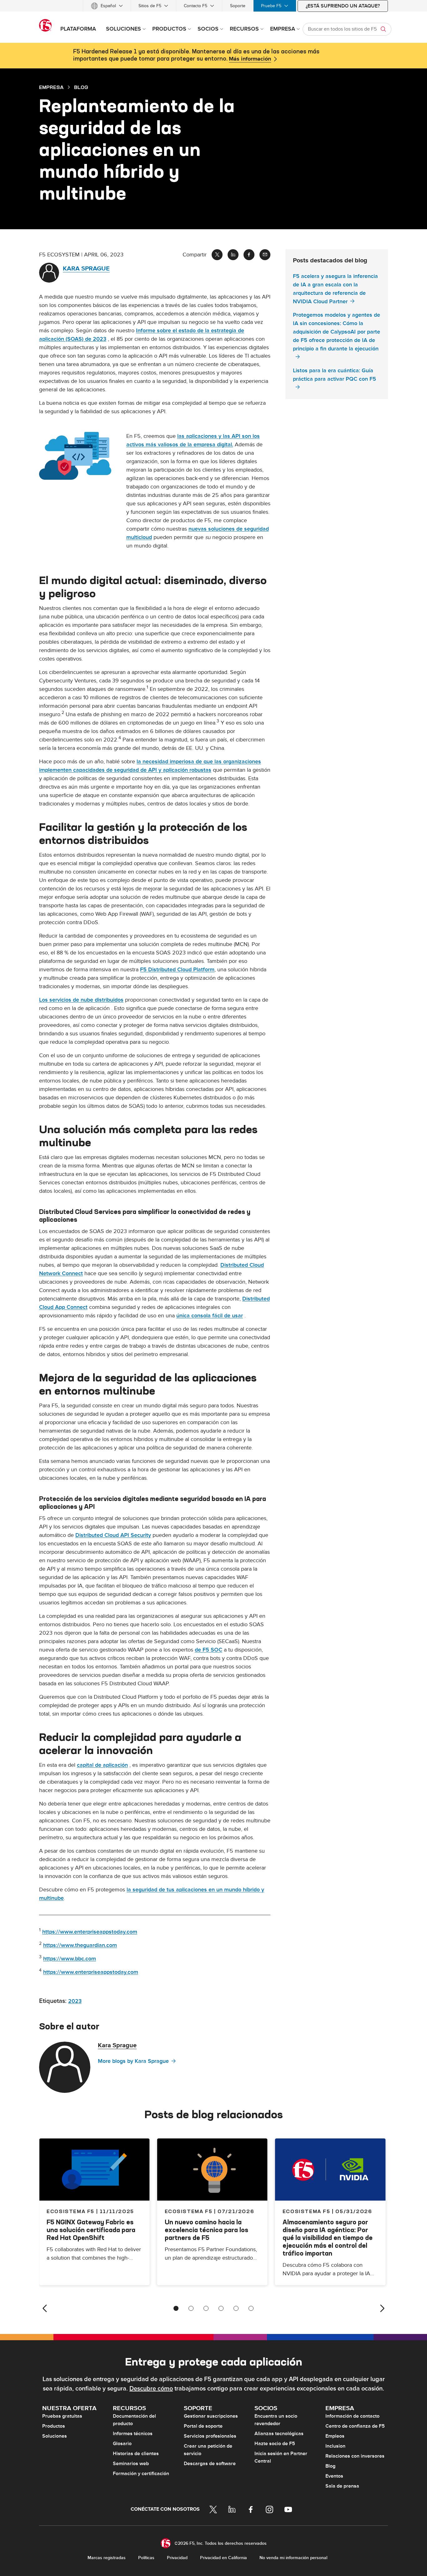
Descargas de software (210, 2464)
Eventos (334, 2476)
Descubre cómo (151, 2389)
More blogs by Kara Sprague (133, 2061)
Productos (54, 2426)
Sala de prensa (342, 2486)
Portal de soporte (203, 2426)
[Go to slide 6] (251, 2308)
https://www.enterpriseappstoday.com (90, 1932)
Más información (250, 59)
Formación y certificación (141, 2474)
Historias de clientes (136, 2454)
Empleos (335, 2436)
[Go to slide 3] (206, 2308)
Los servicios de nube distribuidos (81, 1000)
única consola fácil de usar (210, 1316)
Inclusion (335, 2446)
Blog (330, 2466)
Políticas (146, 2558)
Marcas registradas (107, 2558)
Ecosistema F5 (189, 2211)
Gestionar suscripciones (211, 2416)
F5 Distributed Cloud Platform (177, 970)
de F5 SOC (208, 1650)
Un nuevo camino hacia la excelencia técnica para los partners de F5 (206, 2230)
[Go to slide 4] (221, 2308)
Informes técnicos (133, 2434)
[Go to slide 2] (191, 2308)
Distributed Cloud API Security (113, 1535)
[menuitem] (107, 6)
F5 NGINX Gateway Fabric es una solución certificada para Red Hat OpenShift (91, 2230)
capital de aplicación (102, 1765)
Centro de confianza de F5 (355, 2426)
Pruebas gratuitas (62, 2416)
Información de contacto (352, 2416)
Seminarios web (131, 2464)
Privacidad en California (224, 2558)
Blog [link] (81, 87)
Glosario (122, 2444)
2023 (75, 2001)
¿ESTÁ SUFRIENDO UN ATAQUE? (343, 6)
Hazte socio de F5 (275, 2444)
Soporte (238, 6)
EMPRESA (51, 87)
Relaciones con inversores (355, 2456)
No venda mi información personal (293, 2558)
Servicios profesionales (210, 2436)
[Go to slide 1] (176, 2308)
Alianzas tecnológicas (279, 2434)
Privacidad (177, 2558)
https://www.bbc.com (70, 1959)
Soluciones (55, 2436)
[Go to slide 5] (236, 2308)
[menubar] (213, 6)
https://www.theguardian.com (80, 1945)
